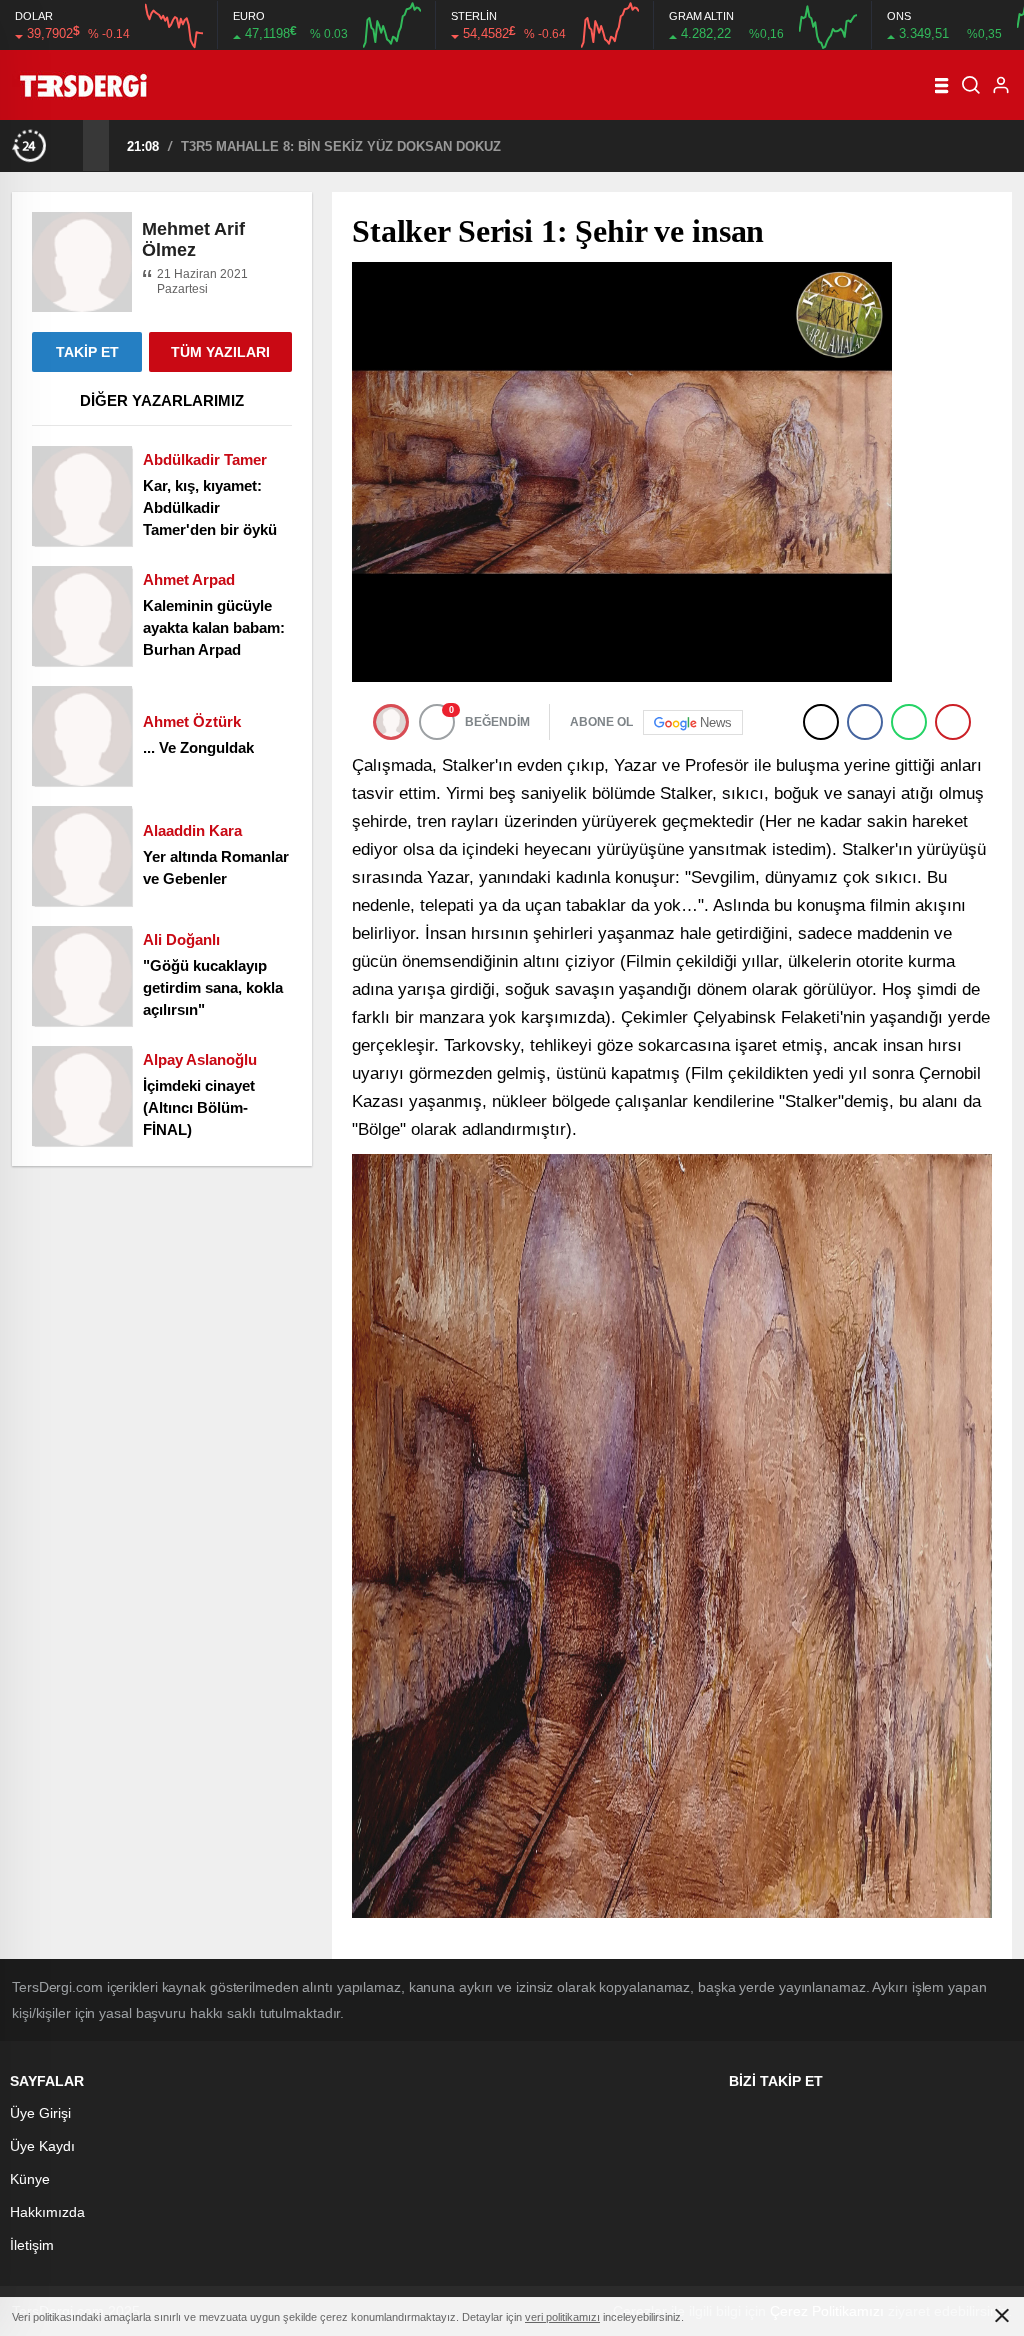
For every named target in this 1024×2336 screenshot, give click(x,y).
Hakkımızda (47, 2212)
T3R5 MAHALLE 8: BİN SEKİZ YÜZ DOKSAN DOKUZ (242, 146)
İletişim (32, 2245)
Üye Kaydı (42, 2146)
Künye (30, 2179)
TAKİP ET (87, 352)
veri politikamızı (562, 2317)
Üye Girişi (40, 2113)
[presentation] (70, 145)
